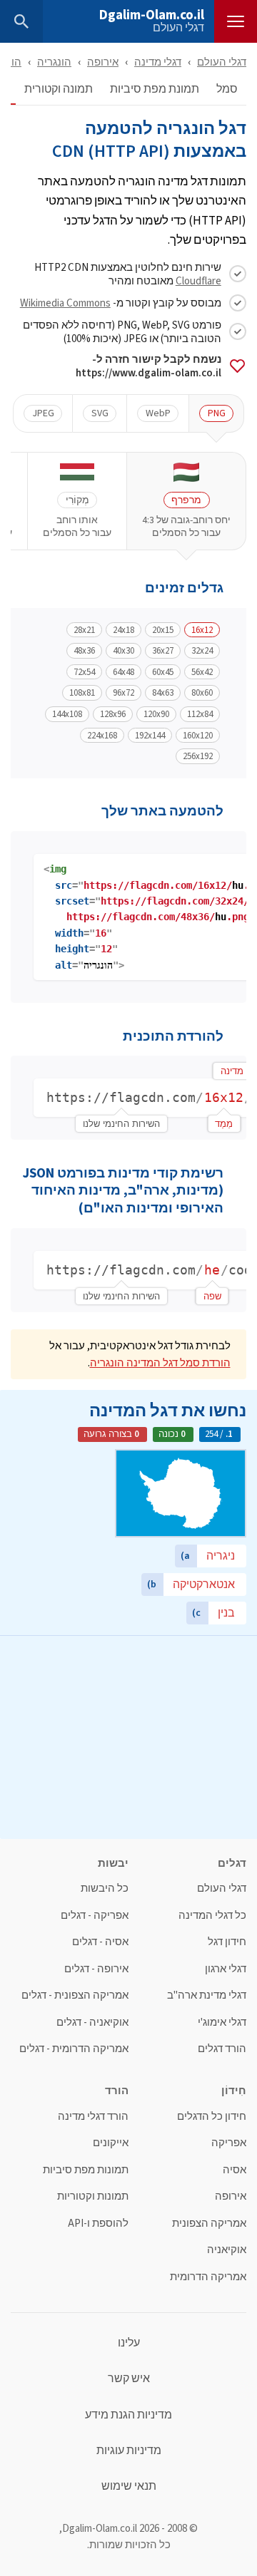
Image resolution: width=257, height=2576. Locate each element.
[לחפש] (21, 21)
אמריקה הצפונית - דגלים (75, 1995)
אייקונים (111, 2143)
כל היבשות (105, 1889)
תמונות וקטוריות (93, 2196)
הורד (11, 62)
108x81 (82, 693)
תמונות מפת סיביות (86, 2170)
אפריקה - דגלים (95, 1916)
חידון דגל (227, 1942)
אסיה (235, 2170)
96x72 (124, 693)
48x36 (84, 651)
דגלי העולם (178, 28)
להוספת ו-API (98, 2224)
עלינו (129, 2343)
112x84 (200, 714)
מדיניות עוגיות (129, 2451)
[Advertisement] (128, 1736)
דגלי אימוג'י (222, 2023)
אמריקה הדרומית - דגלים (74, 2049)
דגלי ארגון (226, 1969)
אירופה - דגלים (96, 1969)
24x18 (124, 630)
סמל (227, 89)
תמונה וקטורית (59, 89)
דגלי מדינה (158, 62)
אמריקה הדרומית (208, 2277)
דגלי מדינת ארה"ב (207, 1995)
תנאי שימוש (129, 2486)
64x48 (124, 672)
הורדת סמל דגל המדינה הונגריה (160, 1362)
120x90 (156, 714)
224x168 (102, 736)
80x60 (202, 693)
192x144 (150, 736)
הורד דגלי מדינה (93, 2117)
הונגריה (54, 62)
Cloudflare (198, 280)
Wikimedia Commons (65, 303)
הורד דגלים (222, 2049)
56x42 (202, 672)
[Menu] (236, 21)
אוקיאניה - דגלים (92, 2023)
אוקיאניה (227, 2250)
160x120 (198, 736)
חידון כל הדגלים (212, 2117)
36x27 (163, 651)
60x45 (163, 672)
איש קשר (129, 2379)
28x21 (84, 630)
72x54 (84, 672)
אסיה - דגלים (100, 1942)
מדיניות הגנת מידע (128, 2415)
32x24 (202, 651)
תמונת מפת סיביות (155, 89)
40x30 (124, 651)
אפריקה (229, 2143)
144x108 (67, 714)
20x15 (163, 630)
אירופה (103, 62)
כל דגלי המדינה (212, 1916)
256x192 (198, 756)
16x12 (202, 630)
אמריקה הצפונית (209, 2224)
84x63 (163, 693)
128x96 (113, 714)
